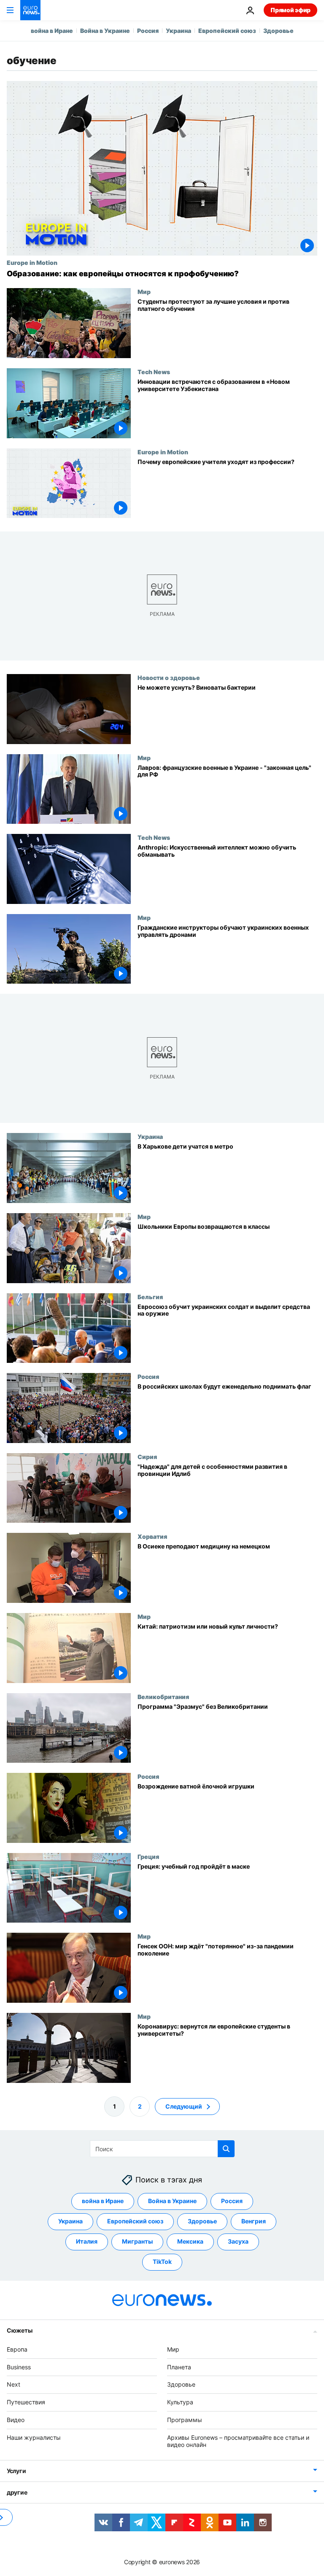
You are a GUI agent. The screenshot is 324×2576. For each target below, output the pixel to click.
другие (17, 2492)
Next (13, 2384)
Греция (148, 1856)
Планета (179, 2367)
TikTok (162, 2262)
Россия (148, 31)
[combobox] (162, 2149)
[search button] (226, 2149)
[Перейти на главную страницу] (30, 10)
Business (19, 2367)
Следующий (184, 2106)
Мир (144, 291)
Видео (16, 2420)
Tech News (154, 372)
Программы (185, 2420)
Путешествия (26, 2402)
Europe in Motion (32, 262)
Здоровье (278, 31)
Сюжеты (19, 2330)
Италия (87, 2241)
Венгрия (254, 2221)
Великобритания (163, 1697)
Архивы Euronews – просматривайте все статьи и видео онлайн (238, 2441)
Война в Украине (105, 31)
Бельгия (150, 1297)
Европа (17, 2349)
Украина (178, 31)
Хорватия (152, 1537)
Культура (180, 2402)
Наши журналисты (34, 2437)
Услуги (16, 2471)
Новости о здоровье (169, 677)
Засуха (238, 2241)
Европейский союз (227, 31)
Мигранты (137, 2241)
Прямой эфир (290, 10)
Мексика (190, 2241)
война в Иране (52, 31)
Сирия (147, 1457)
